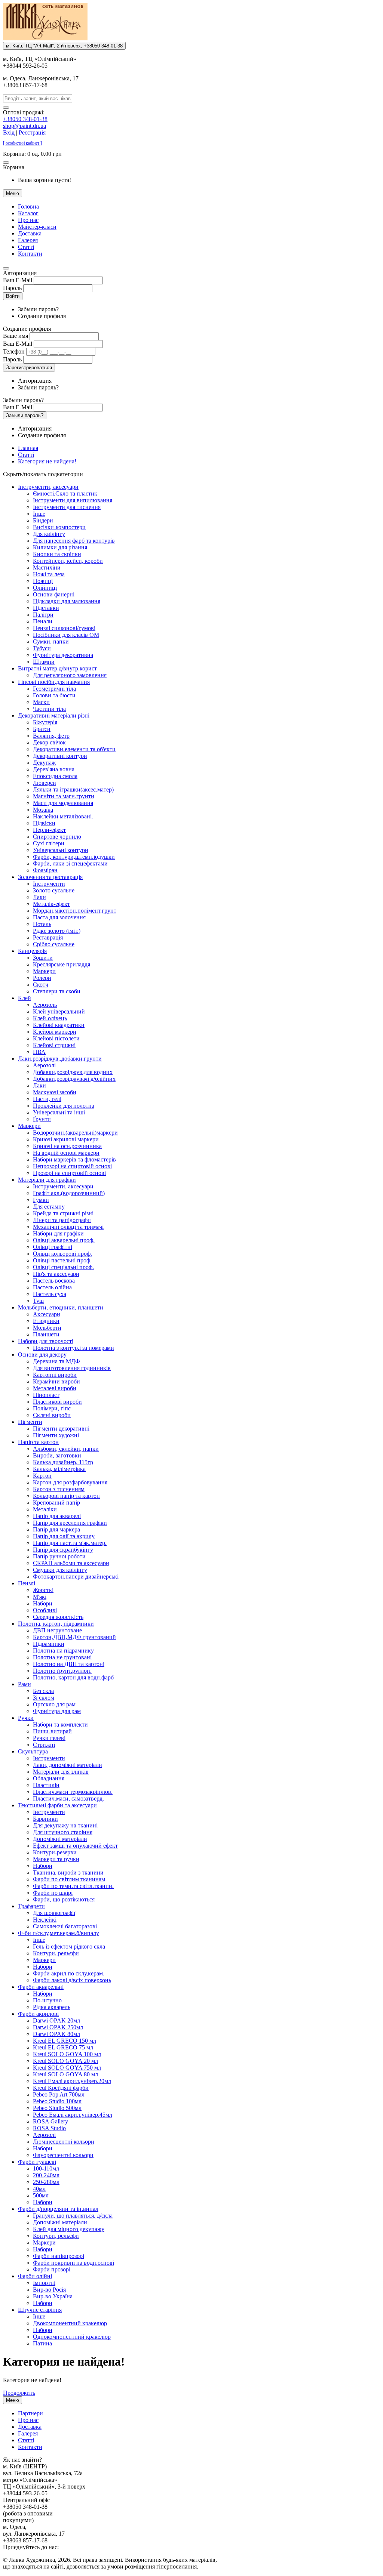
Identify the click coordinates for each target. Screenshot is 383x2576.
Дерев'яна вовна (54, 769)
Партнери (30, 2413)
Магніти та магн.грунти (64, 796)
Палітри (43, 615)
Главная (28, 448)
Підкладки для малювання (67, 601)
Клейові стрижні (54, 1045)
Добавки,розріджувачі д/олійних (74, 1079)
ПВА (39, 1052)
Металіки (45, 1509)
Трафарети (31, 1906)
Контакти (30, 254)
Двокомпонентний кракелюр (70, 2323)
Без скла (43, 1691)
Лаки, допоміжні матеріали (68, 1765)
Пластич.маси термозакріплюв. (73, 1792)
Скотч (41, 985)
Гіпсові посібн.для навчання (54, 682)
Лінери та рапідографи (62, 1220)
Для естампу (49, 1207)
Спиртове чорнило (57, 837)
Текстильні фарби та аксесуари (57, 1805)
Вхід (9, 132)
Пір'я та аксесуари (56, 1274)
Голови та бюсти (54, 695)
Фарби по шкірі (53, 1893)
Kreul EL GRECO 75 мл (63, 2047)
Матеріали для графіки (47, 1180)
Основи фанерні (54, 594)
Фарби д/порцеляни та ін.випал (58, 2209)
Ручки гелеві (49, 1738)
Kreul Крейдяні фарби (61, 2088)
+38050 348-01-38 (25, 119)
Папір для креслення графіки (70, 1523)
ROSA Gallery (50, 2121)
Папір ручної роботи (59, 1556)
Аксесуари (47, 1314)
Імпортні (44, 2283)
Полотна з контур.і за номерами (73, 1348)
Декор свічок (49, 742)
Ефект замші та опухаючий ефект (75, 1846)
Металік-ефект (51, 904)
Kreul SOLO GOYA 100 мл (67, 2054)
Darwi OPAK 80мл (56, 2034)
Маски (41, 702)
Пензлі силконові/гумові (64, 628)
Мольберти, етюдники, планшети (61, 1307)
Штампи (44, 662)
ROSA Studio (49, 2128)
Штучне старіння (40, 2310)
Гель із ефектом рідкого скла (69, 1946)
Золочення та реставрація (50, 877)
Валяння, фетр (51, 736)
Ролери (42, 978)
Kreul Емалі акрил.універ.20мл (72, 2081)
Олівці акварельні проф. (64, 1240)
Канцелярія (32, 951)
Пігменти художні (56, 1435)
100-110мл (46, 2168)
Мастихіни (47, 567)
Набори (43, 1603)
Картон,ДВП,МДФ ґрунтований (74, 1637)
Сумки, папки (51, 641)
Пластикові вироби (57, 1402)
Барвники (45, 1819)
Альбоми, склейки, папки (66, 1449)
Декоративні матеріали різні (54, 715)
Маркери (44, 971)
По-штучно (47, 2000)
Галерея (28, 240)
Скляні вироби (52, 1415)
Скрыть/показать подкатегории (43, 474)
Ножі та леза (49, 574)
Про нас (28, 220)
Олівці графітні (53, 1247)
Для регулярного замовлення (70, 675)
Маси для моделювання (63, 803)
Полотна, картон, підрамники (56, 1624)
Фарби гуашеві (37, 2162)
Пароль (12, 288)
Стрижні (44, 1745)
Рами (24, 1684)
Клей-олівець (50, 1018)
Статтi (26, 247)
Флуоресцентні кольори (63, 2155)
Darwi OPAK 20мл (56, 2020)
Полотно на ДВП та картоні (69, 1664)
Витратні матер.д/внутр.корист (57, 668)
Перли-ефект (49, 830)
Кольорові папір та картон (66, 1496)
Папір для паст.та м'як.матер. (70, 1543)
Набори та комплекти (60, 1724)
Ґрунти (42, 1119)
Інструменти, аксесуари (48, 487)
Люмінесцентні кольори (64, 2142)
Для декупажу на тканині (65, 1825)
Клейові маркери (55, 1032)
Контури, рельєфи (56, 1953)
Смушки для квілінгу (60, 1570)
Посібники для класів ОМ (66, 635)
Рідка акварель (52, 2007)
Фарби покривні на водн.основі (73, 2263)
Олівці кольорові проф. (62, 1254)
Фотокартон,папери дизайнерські (76, 1577)
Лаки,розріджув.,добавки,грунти (60, 1059)
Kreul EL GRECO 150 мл (65, 2041)
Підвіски (44, 823)
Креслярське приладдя (62, 964)
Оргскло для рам (54, 1704)
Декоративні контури (60, 756)
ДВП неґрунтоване (57, 1630)
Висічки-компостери (59, 527)
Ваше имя (16, 336)
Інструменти (49, 884)
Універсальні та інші (59, 1112)
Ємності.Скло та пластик (65, 493)
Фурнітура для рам (57, 1711)
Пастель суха (50, 1294)
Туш (38, 1301)
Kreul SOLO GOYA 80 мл (65, 2074)
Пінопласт (46, 1395)
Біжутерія (45, 722)
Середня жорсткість (58, 1617)
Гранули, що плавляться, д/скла (73, 2216)
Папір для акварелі (57, 1516)
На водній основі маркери (66, 1153)
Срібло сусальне (54, 944)
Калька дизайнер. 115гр (63, 1462)
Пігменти (30, 1422)
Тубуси (42, 648)
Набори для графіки (58, 1233)
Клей (24, 998)
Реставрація (48, 937)
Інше (39, 514)
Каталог (28, 213)
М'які (40, 1597)
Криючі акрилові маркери (66, 1139)
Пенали (43, 621)
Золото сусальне (54, 890)
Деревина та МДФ (56, 1361)
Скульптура (33, 1751)
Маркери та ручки (56, 1859)
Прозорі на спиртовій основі (69, 1173)
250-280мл (46, 2182)
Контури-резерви (55, 1852)
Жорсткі (43, 1590)
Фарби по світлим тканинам (69, 1879)
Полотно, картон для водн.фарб (73, 1677)
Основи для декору (42, 1355)
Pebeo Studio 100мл (57, 2101)
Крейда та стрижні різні (63, 1213)
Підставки (46, 608)
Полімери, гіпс (52, 1408)
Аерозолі (44, 1065)
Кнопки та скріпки (57, 554)
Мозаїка (43, 810)
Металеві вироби (55, 1388)
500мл (41, 2195)
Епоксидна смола (55, 776)
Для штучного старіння (63, 1832)
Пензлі (27, 1583)
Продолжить (19, 2393)
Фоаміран (45, 870)
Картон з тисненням (59, 1489)
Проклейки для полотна (64, 1106)
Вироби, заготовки (57, 1455)
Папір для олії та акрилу (64, 1536)
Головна (28, 206)
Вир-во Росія (49, 2290)
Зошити (43, 958)
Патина (42, 2343)
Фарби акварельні (41, 1987)
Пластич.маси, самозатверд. (68, 1798)
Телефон (14, 351)
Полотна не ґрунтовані (62, 1657)
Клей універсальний (59, 1011)
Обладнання (49, 1778)
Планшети (46, 1334)
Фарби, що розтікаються (64, 1899)
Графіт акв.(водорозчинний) (69, 1193)
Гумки (41, 1200)
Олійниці (45, 588)
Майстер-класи (37, 227)
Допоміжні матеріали (60, 1839)
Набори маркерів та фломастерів (74, 1159)
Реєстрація (32, 132)
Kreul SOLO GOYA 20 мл (65, 2061)
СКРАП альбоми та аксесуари (71, 1563)
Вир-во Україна (53, 2296)
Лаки (39, 897)
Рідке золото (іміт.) (57, 931)
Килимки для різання (60, 547)
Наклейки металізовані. (63, 816)
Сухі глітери (49, 843)
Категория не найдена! (47, 461)
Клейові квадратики (59, 1025)
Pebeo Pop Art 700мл (59, 2094)
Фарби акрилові (38, 2014)
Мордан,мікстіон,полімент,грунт (75, 911)
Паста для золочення (59, 917)
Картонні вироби (55, 1375)
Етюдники (46, 1321)
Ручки (26, 1718)
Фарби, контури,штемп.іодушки (74, 857)
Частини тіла (49, 709)
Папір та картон (38, 1442)
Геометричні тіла (54, 689)
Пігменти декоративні (61, 1429)
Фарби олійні (35, 2276)
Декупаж (44, 763)
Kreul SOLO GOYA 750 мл (67, 2068)
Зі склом (44, 1698)
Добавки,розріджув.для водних (73, 1072)
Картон (42, 1476)
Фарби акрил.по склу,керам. (69, 1973)
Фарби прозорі (52, 2269)
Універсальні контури (61, 850)
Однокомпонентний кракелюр (72, 2337)
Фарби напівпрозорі (59, 2256)
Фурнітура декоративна (63, 655)
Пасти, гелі (47, 1099)
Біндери (43, 520)
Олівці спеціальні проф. (63, 1267)
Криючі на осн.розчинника (67, 1146)
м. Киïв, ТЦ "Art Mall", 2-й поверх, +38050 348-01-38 (64, 46)
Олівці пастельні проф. (62, 1260)
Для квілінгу (49, 534)
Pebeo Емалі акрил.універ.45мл (73, 2115)
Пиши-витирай (52, 1731)
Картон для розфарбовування (70, 1482)
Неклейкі (45, 1920)
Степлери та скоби (57, 991)
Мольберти (47, 1328)
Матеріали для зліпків (61, 1772)
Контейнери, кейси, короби (68, 561)
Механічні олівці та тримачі (68, 1227)
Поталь (42, 924)
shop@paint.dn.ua (24, 126)
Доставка (30, 233)
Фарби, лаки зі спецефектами (70, 863)
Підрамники (49, 1644)
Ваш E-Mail (18, 280)
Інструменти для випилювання (73, 500)
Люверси (45, 783)
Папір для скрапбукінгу (63, 1550)
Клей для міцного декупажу (69, 2229)
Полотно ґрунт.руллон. (62, 1671)
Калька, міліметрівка (59, 1469)
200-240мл (46, 2175)
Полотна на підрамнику (63, 1651)
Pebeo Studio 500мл (57, 2108)
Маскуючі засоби (55, 1092)
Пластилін (46, 1785)
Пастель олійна (52, 1287)
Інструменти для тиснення (67, 507)
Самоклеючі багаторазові (65, 1926)
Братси (42, 729)
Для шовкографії (54, 1913)
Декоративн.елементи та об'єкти (74, 749)
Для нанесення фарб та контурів (74, 541)
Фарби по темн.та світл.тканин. (73, 1886)
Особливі (45, 1610)
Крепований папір (56, 1503)
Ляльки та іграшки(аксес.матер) (73, 789)
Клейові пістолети (56, 1038)
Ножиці (43, 581)
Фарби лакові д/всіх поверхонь (72, 1980)
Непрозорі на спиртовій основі (72, 1166)
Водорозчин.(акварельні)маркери (75, 1133)
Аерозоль (45, 1005)
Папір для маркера (56, 1529)
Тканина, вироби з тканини (68, 1872)
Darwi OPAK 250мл (58, 2027)
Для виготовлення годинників (72, 1368)
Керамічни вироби (56, 1381)
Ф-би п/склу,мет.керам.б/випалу (59, 1933)
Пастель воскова (54, 1281)
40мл (39, 2189)
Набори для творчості (46, 1341)
